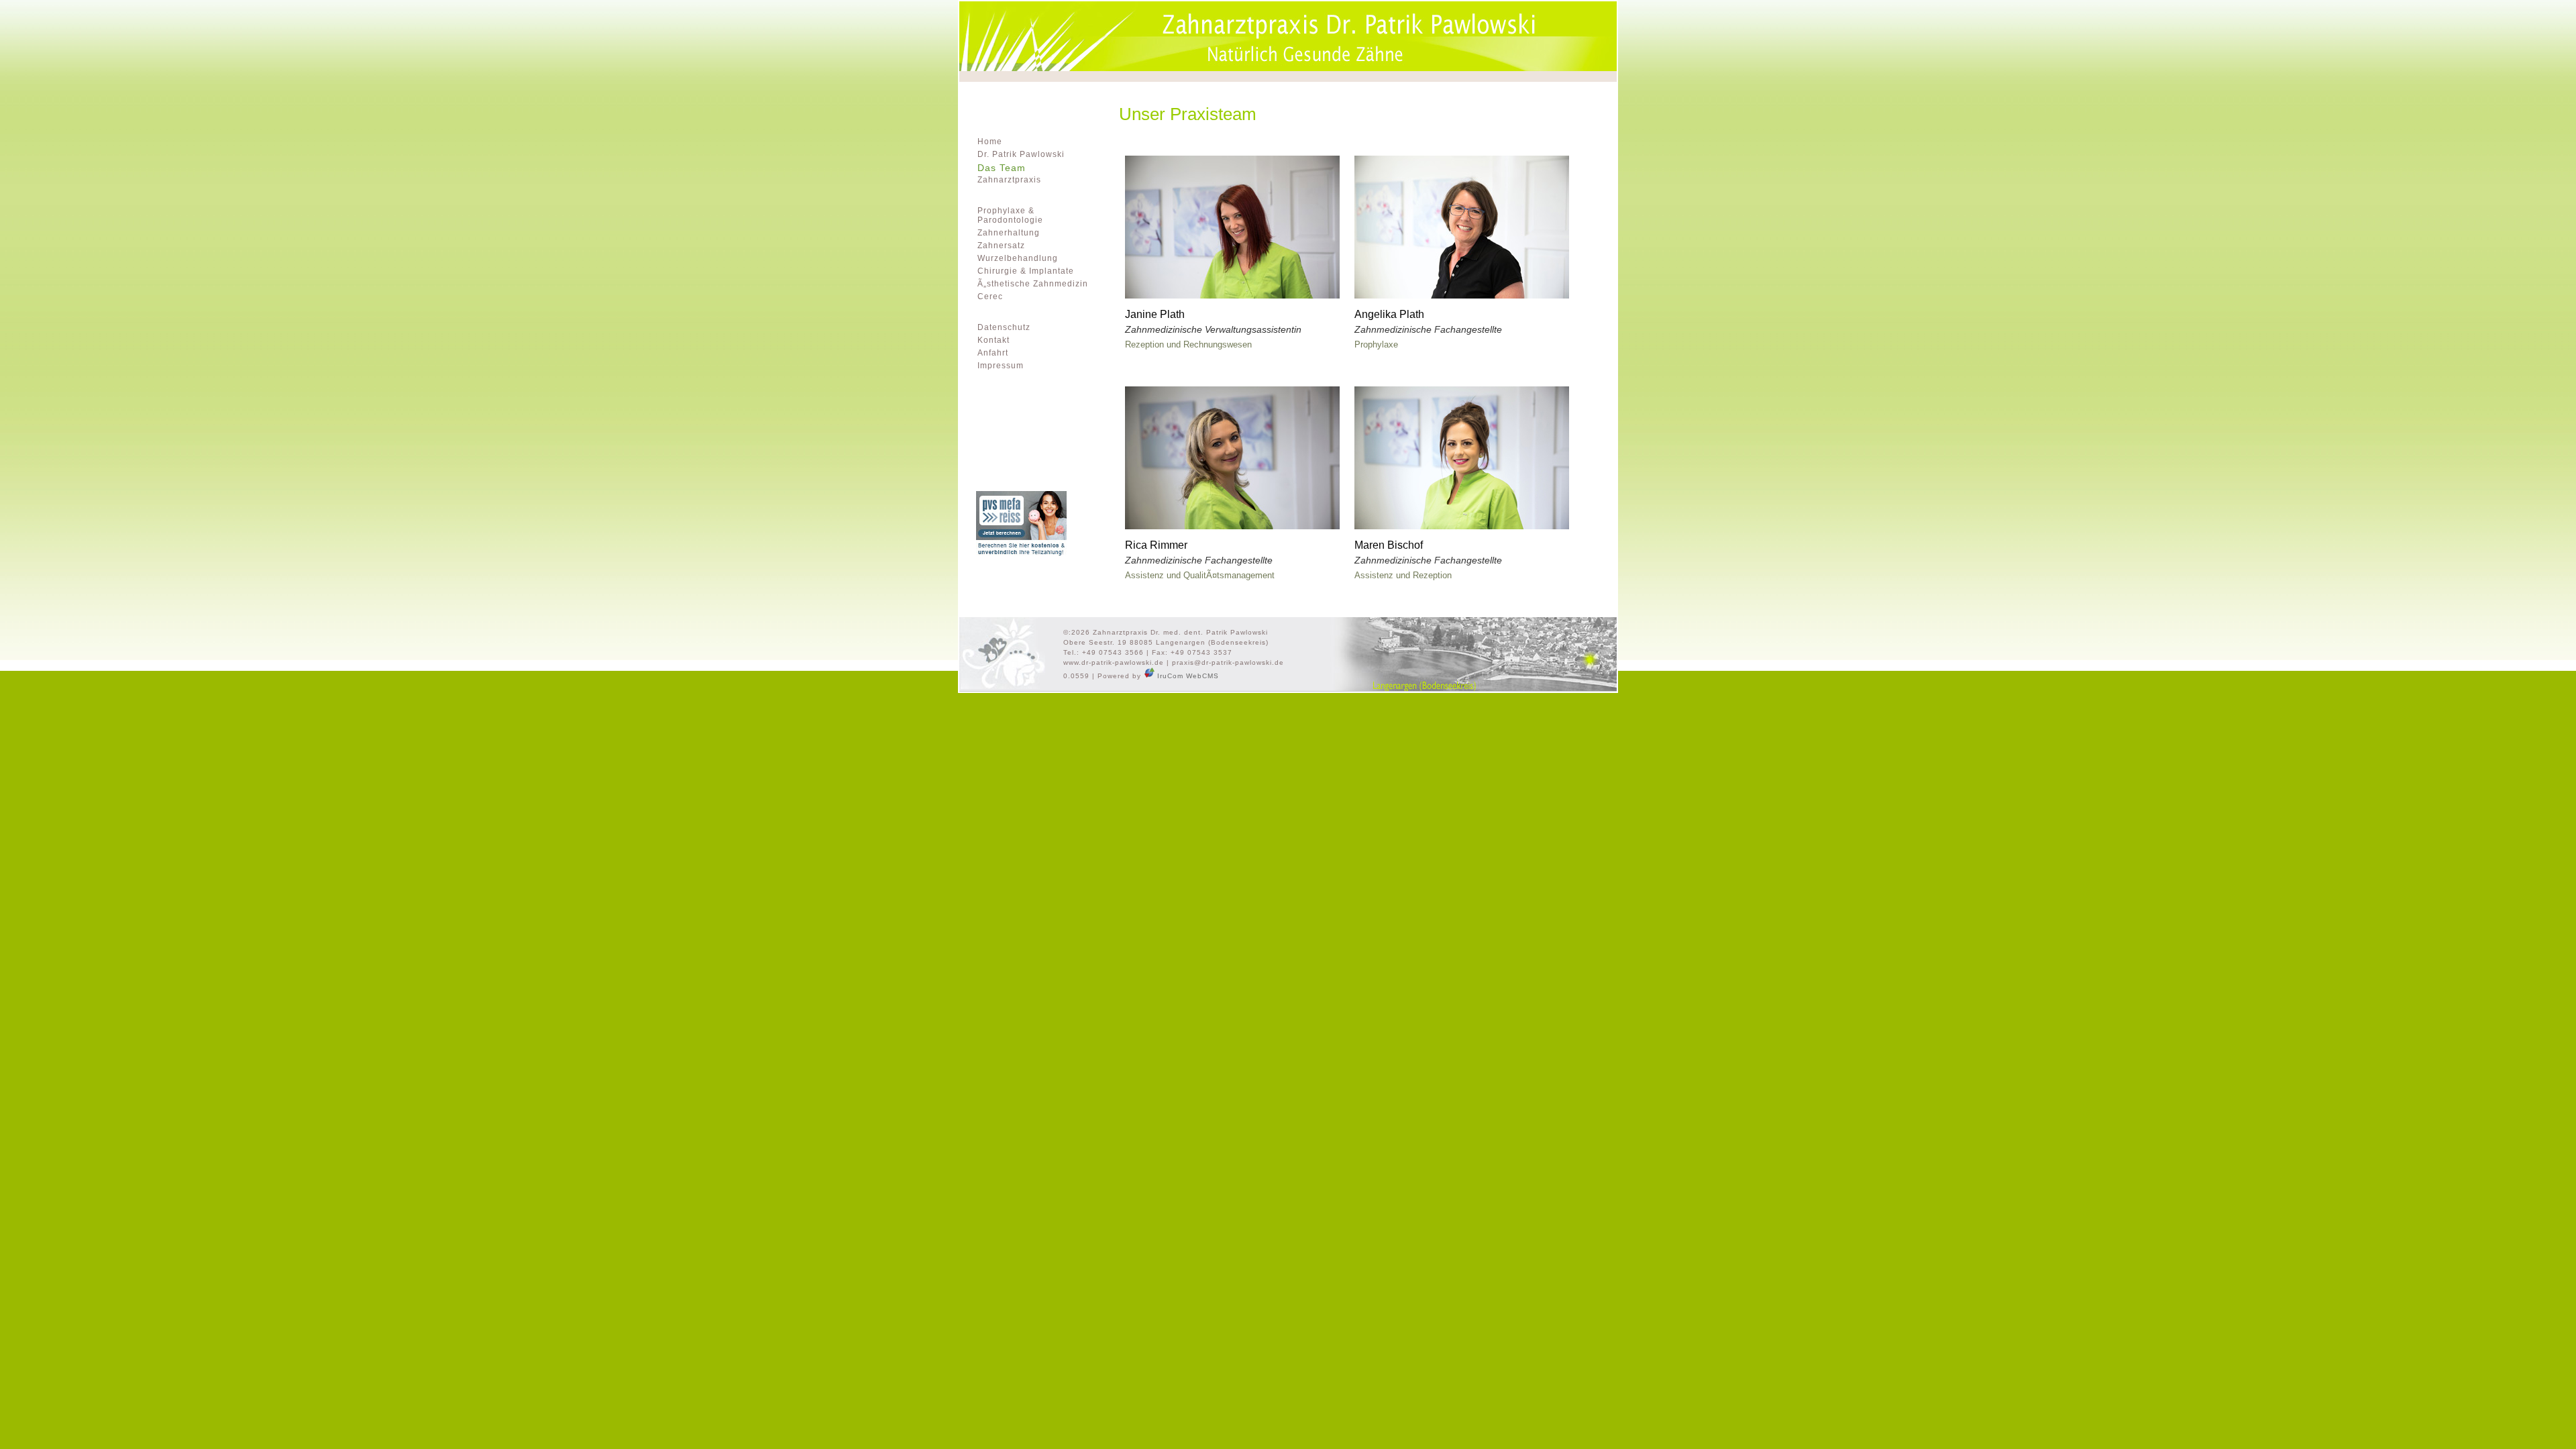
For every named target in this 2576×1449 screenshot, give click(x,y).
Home (990, 142)
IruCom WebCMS (1187, 676)
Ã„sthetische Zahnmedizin (1033, 284)
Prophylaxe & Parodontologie (1010, 215)
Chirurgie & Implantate (1026, 271)
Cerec (990, 297)
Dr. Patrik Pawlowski (1021, 154)
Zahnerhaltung (1009, 233)
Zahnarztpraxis (1009, 180)
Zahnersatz (1001, 246)
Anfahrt (993, 353)
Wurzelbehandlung (1018, 258)
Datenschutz (1004, 327)
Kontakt (994, 340)
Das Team (1002, 168)
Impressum (1001, 366)
